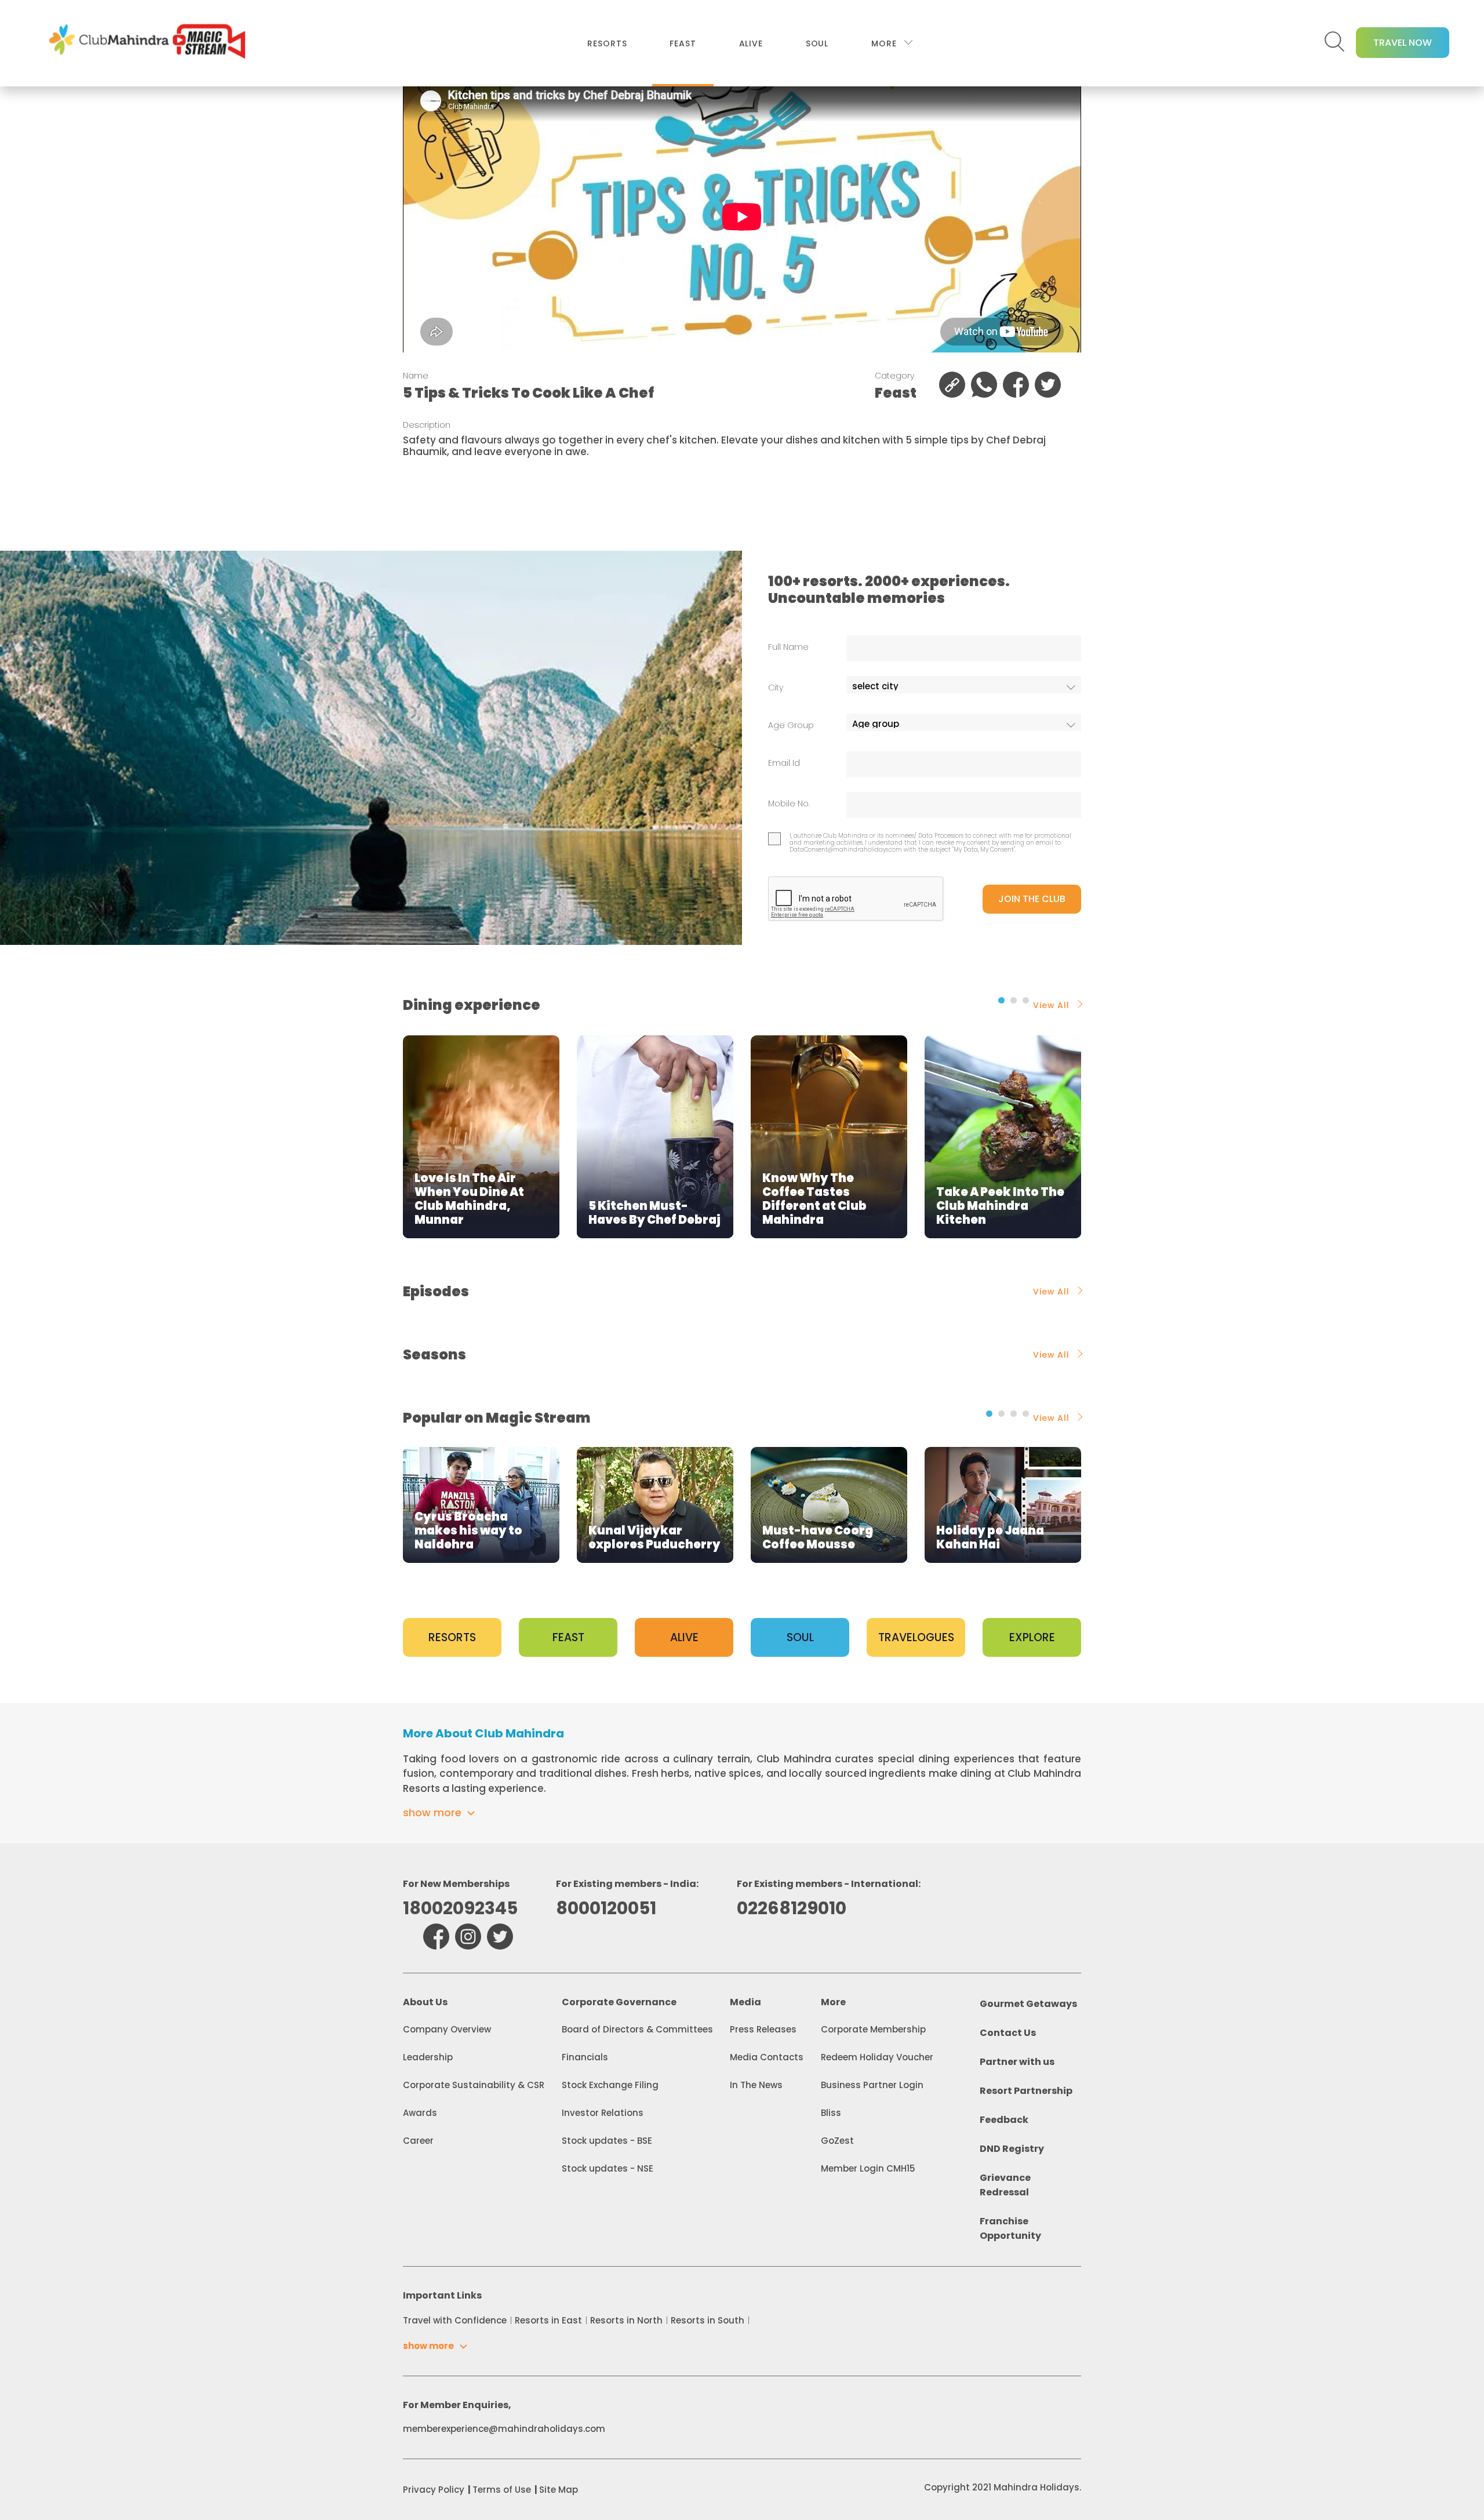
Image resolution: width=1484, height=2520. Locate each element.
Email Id (784, 763)
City (776, 688)
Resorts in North (626, 2320)
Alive (751, 43)
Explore (1032, 1637)
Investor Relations (603, 2113)
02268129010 (792, 1908)
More (884, 43)
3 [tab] (1026, 1000)
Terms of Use (502, 2490)
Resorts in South (708, 2320)
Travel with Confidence (455, 2320)
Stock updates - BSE (607, 2141)
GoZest (837, 2141)
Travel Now (1403, 43)
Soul (817, 43)
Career (418, 2141)
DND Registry (1012, 2149)
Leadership (428, 2057)
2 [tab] (1014, 1000)
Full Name (788, 647)
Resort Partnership (1026, 2091)
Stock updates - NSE (608, 2168)
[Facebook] (436, 1937)
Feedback (1004, 2120)
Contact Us (1008, 2033)
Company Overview (447, 2029)
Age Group (791, 726)
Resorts (607, 43)
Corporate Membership (873, 2029)
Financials (585, 2057)
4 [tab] (1026, 1414)
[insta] (468, 1937)
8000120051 (606, 1908)
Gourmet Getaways (1028, 2004)
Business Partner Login (872, 2085)
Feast (683, 43)
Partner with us (1017, 2062)
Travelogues (916, 1637)
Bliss (831, 2113)
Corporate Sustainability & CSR (474, 2085)
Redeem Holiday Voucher (877, 2057)
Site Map (559, 2490)
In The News (756, 2085)
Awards (420, 2113)
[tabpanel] (481, 1137)
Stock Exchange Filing (610, 2085)
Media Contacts (767, 2057)
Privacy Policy (434, 2490)
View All (1051, 1005)
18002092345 (460, 1908)
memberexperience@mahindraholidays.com (504, 2429)
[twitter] (500, 1937)
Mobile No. (789, 804)
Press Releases (763, 2029)
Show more (432, 1812)
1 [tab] (1001, 1000)
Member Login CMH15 (868, 2168)
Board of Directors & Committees (637, 2029)
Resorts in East (548, 2320)
